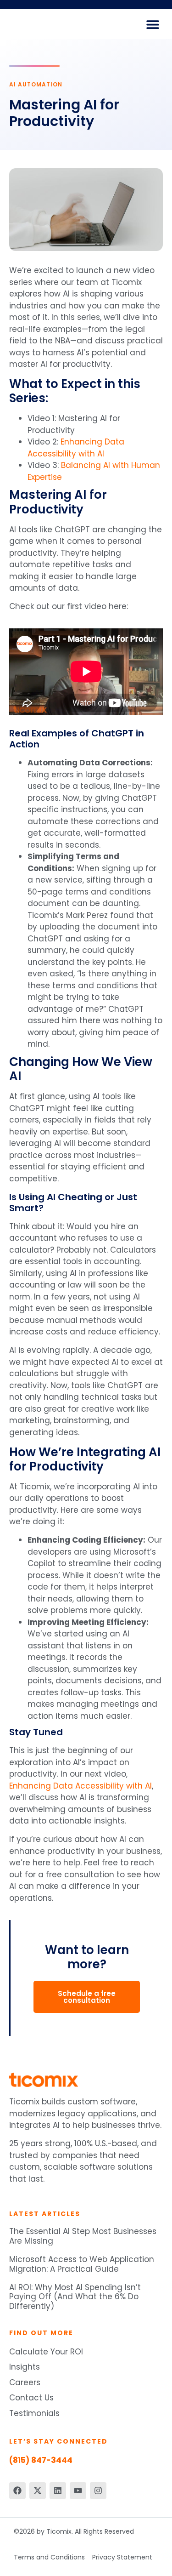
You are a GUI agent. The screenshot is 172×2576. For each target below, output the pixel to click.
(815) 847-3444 (41, 2460)
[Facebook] (17, 2491)
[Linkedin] (58, 2491)
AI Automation (36, 84)
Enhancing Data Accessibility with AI (76, 448)
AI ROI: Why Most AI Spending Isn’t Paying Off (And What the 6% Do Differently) (75, 2297)
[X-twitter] (38, 2491)
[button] (153, 24)
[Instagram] (98, 2491)
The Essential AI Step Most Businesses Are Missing (83, 2236)
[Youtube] (78, 2491)
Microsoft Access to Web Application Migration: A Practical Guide (82, 2264)
